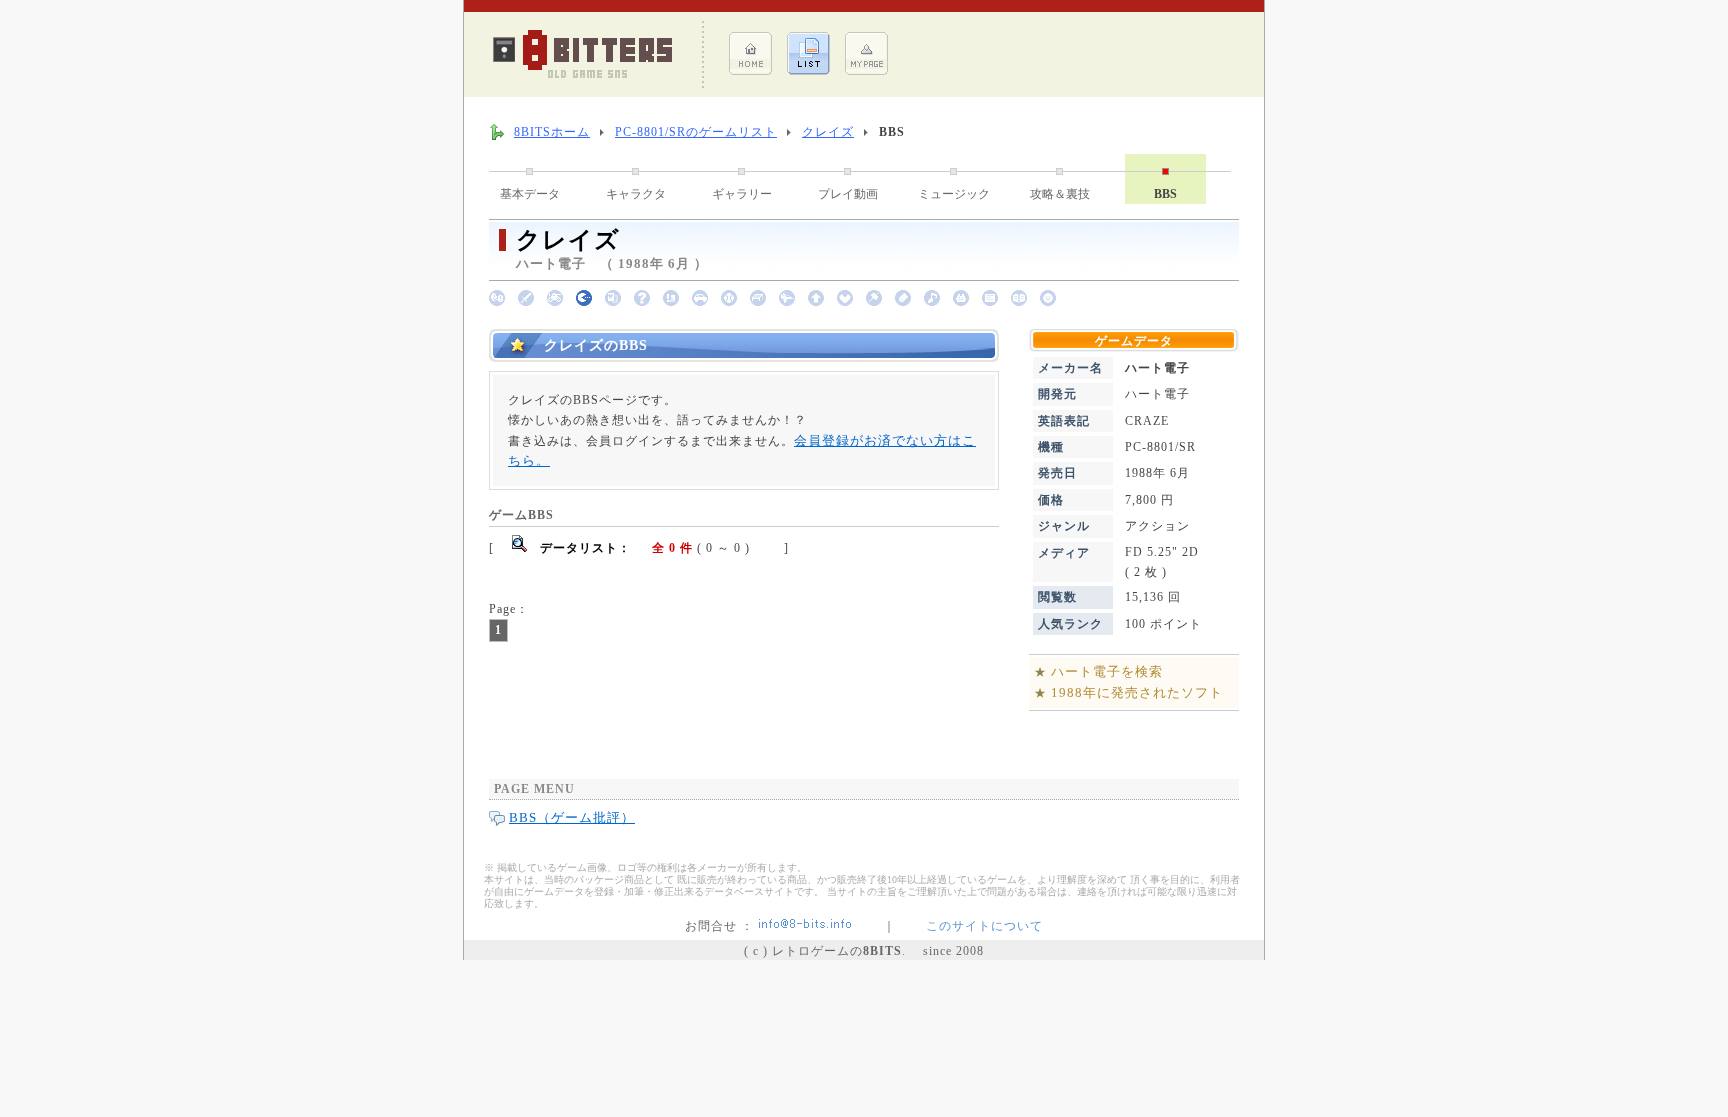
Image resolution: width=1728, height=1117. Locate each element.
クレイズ (828, 132)
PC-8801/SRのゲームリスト (696, 132)
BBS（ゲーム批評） (572, 817)
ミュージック (954, 194)
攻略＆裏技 (1060, 194)
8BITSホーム (552, 132)
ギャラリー (742, 194)
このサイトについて (984, 926)
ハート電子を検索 (1107, 671)
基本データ (530, 194)
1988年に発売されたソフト (1137, 692)
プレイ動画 (848, 194)
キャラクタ (636, 194)
